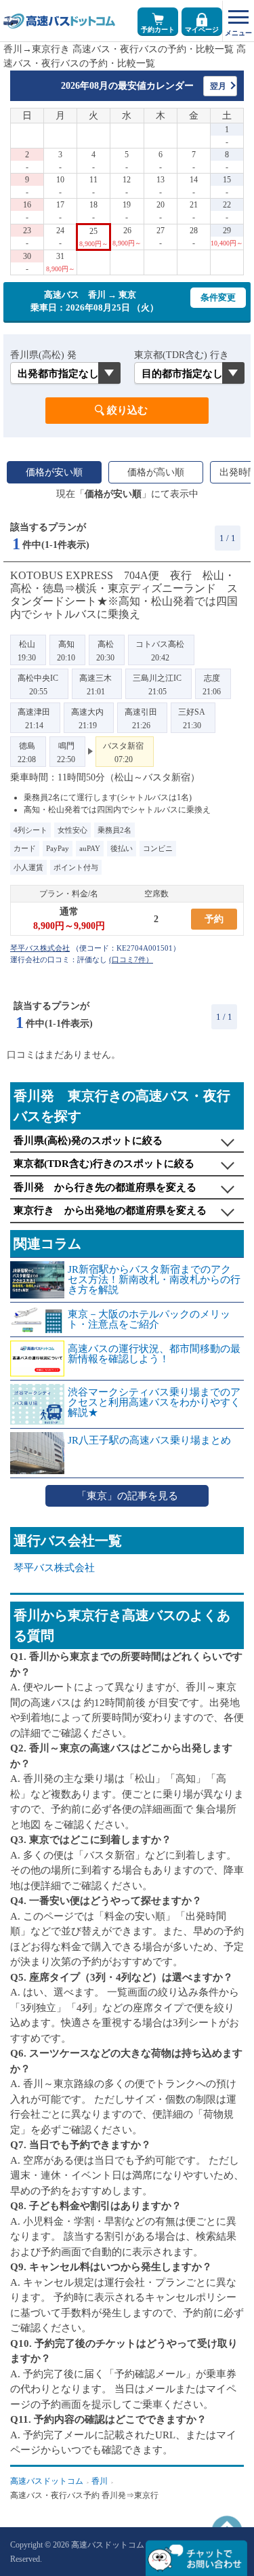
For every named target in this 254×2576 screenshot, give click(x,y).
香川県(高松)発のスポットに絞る (88, 1141)
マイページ (202, 29)
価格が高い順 (156, 472)
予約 (214, 919)
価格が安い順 (54, 472)
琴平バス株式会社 (54, 1568)
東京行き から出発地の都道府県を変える (110, 1210)
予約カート (158, 29)
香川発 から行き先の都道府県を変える (105, 1187)
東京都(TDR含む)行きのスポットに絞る (104, 1164)
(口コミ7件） (131, 959)
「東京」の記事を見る (127, 1496)
